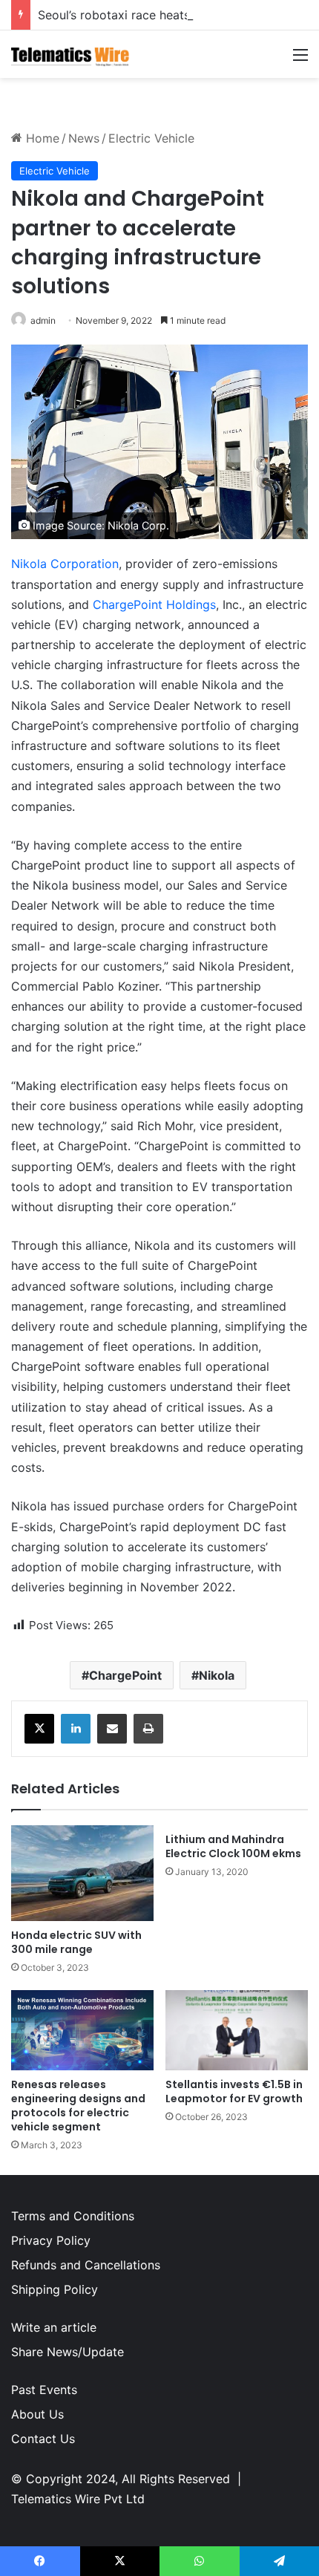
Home (41, 138)
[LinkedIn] (76, 1729)
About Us (37, 2414)
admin (43, 320)
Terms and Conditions (73, 2216)
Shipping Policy (55, 2289)
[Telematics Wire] (70, 54)
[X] (39, 1729)
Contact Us (43, 2439)
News (84, 138)
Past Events (44, 2390)
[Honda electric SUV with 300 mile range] (82, 1873)
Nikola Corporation (65, 564)
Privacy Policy (51, 2240)
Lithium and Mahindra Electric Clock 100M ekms (233, 1846)
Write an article (54, 2327)
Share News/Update (68, 2352)
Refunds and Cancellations (86, 2265)
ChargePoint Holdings (154, 604)
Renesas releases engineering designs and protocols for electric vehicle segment (78, 2106)
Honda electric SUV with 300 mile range (76, 1942)
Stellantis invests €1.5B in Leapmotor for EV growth (234, 2091)
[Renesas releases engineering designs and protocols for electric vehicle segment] (82, 2030)
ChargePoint (125, 1675)
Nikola (217, 1675)
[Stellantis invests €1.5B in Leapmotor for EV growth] (237, 2030)
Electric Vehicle (151, 138)
